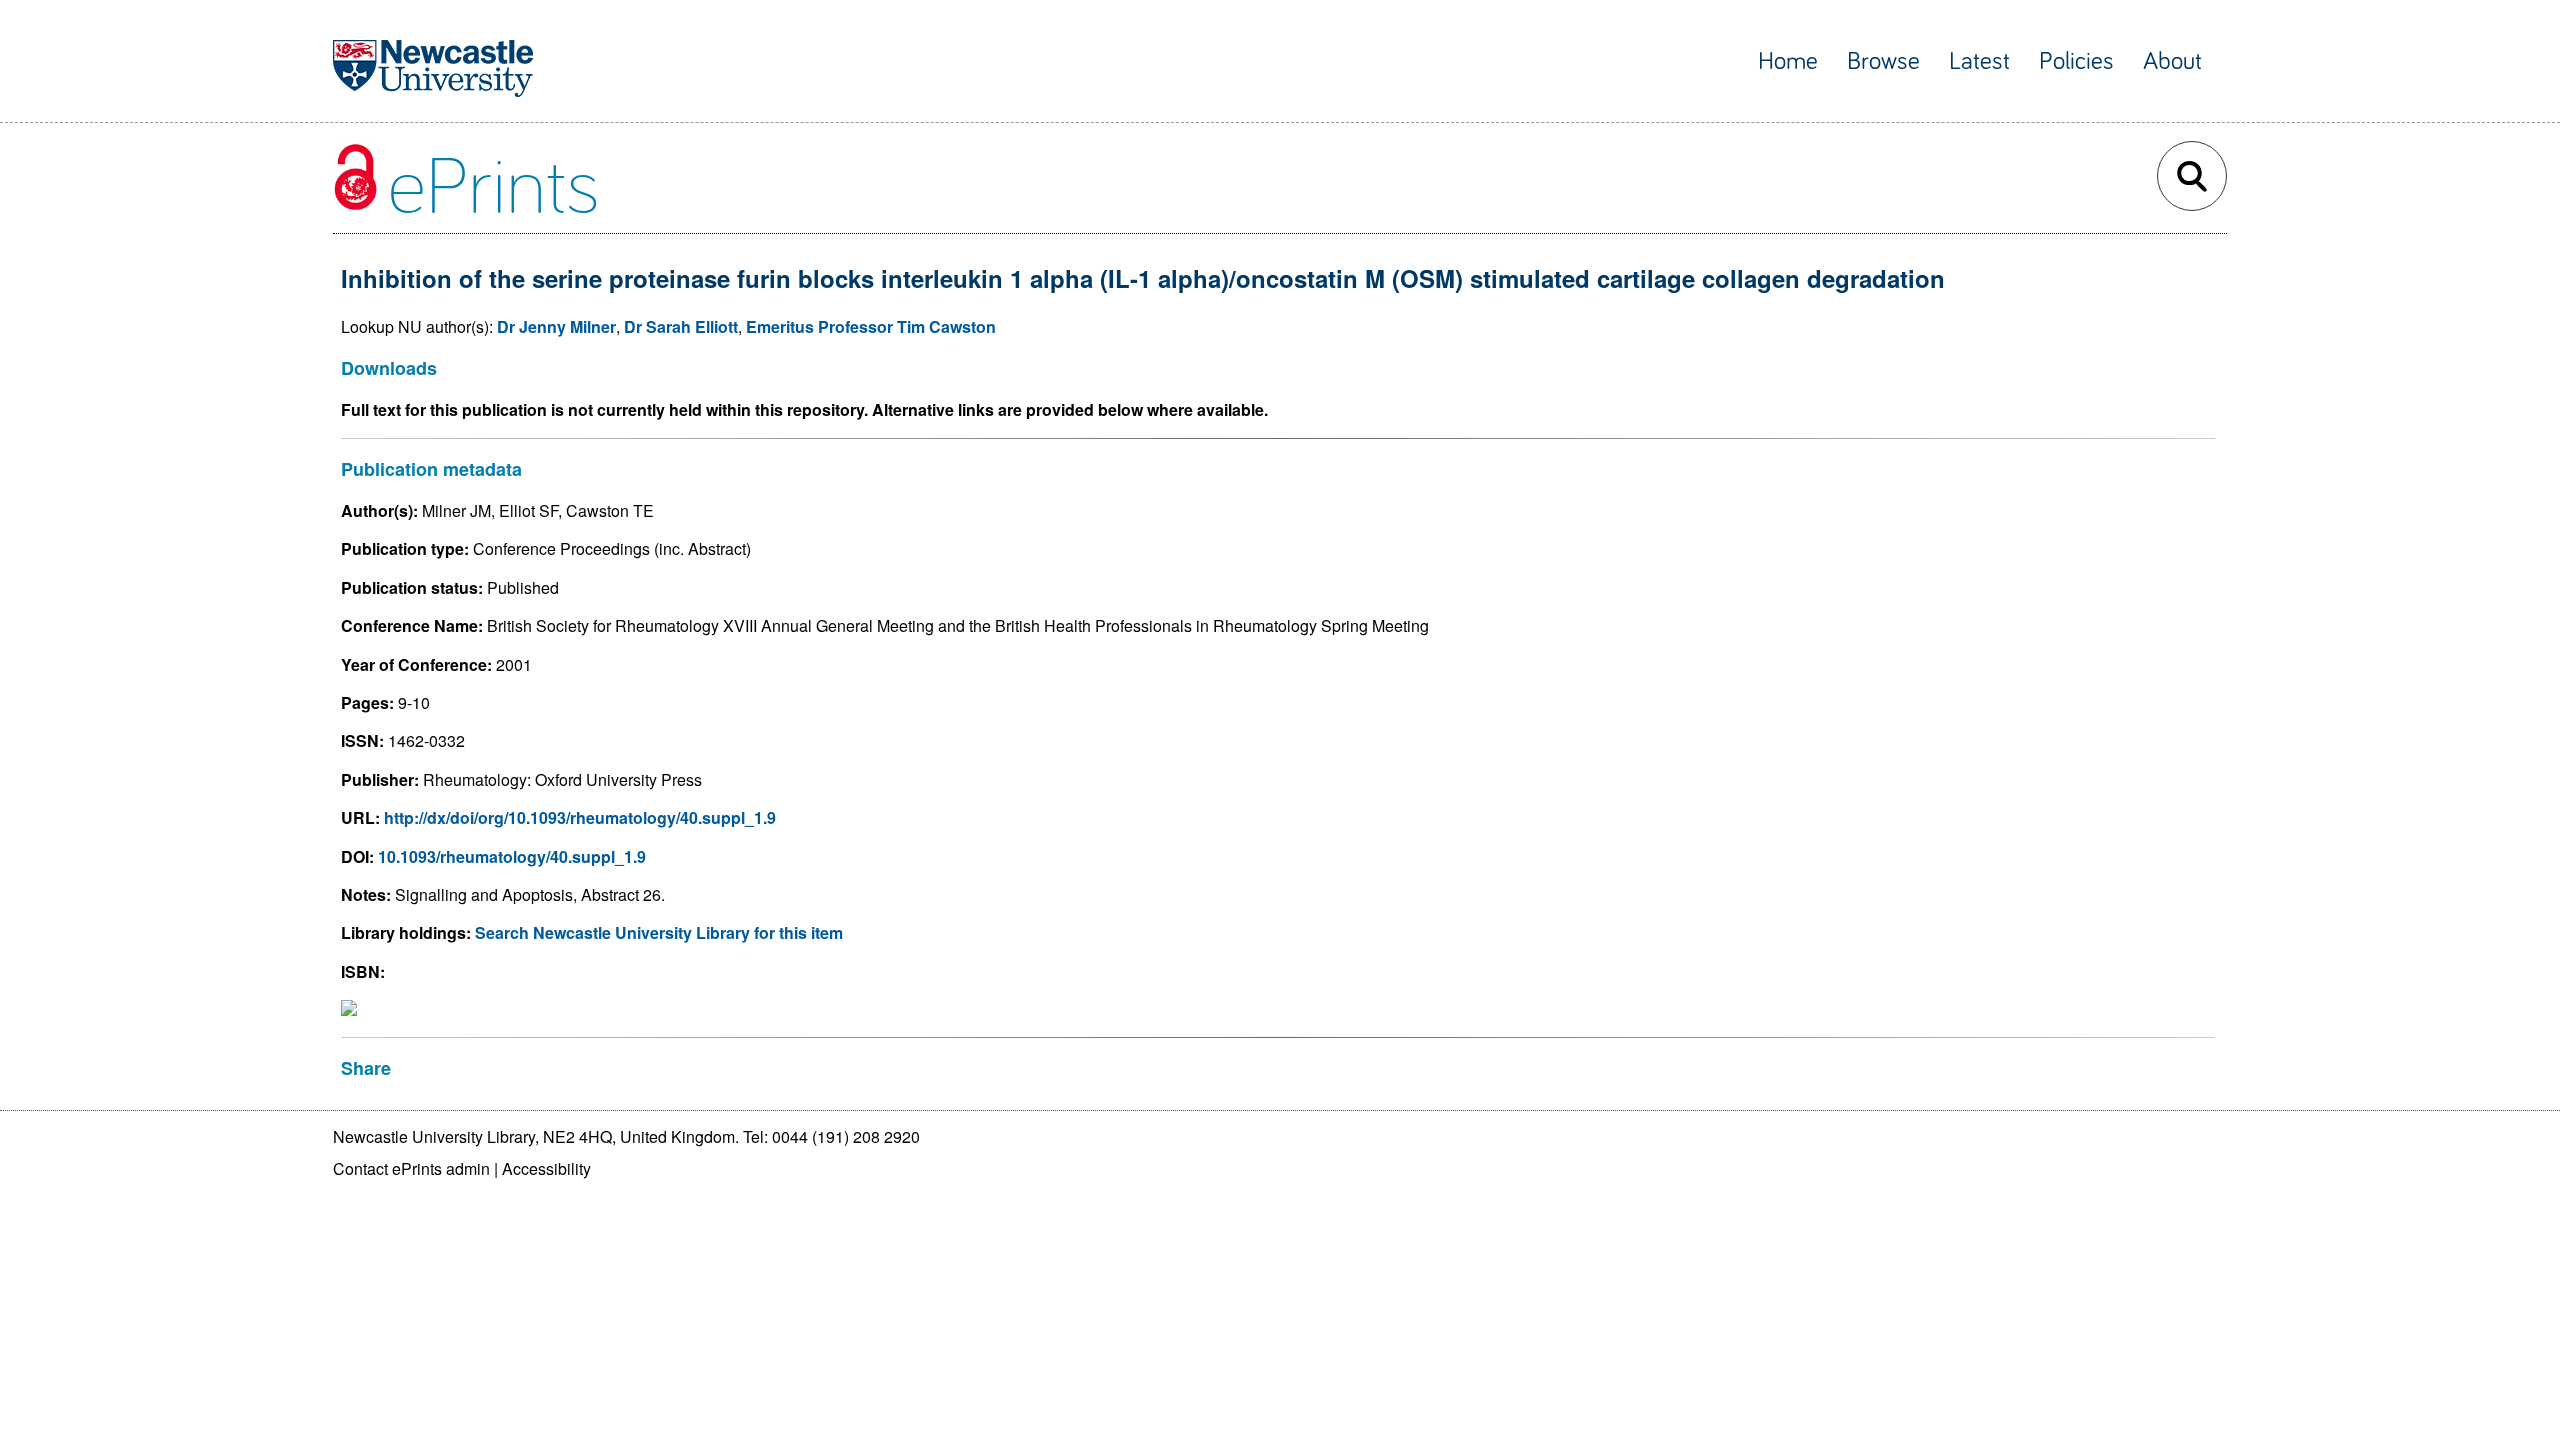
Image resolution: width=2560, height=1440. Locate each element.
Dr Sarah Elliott (681, 326)
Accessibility (546, 1168)
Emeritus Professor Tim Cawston (871, 326)
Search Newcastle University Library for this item (659, 932)
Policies (2076, 61)
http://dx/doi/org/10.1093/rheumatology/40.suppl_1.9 (580, 817)
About (2172, 61)
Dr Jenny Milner (556, 326)
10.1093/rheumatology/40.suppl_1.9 (512, 856)
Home (1788, 61)
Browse (1883, 61)
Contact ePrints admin (411, 1168)
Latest (1979, 61)
